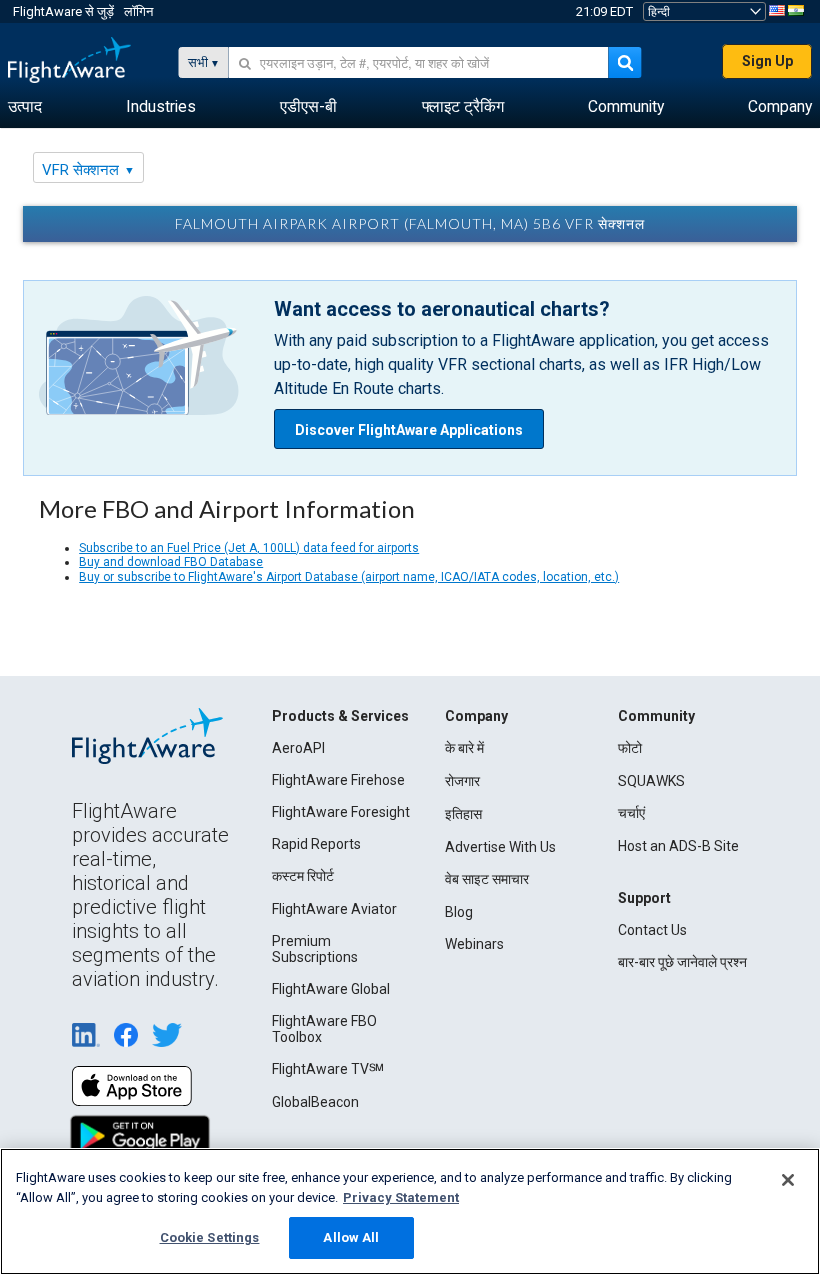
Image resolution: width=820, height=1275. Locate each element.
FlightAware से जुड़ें (63, 11)
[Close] (788, 1180)
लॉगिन (138, 11)
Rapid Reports (316, 844)
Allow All (351, 1237)
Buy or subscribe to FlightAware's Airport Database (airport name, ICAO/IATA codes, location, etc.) (349, 577)
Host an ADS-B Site (678, 846)
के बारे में (464, 748)
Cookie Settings (210, 1237)
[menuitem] (25, 107)
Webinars (474, 944)
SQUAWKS (651, 781)
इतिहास (463, 814)
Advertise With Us (500, 847)
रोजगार (462, 781)
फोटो (630, 748)
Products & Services (340, 716)
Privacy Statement (401, 1197)
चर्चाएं (631, 813)
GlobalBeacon (315, 1102)
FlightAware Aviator (334, 909)
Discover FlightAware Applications (409, 430)
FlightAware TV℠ (328, 1069)
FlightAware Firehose (338, 780)
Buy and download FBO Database (171, 562)
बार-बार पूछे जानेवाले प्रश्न (682, 962)
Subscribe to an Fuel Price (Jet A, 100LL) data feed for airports (249, 548)
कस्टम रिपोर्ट (303, 876)
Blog (459, 912)
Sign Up (767, 61)
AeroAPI (298, 748)
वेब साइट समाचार (487, 879)
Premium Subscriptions (315, 949)
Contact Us (652, 930)
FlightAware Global (331, 989)
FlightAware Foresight (341, 812)
